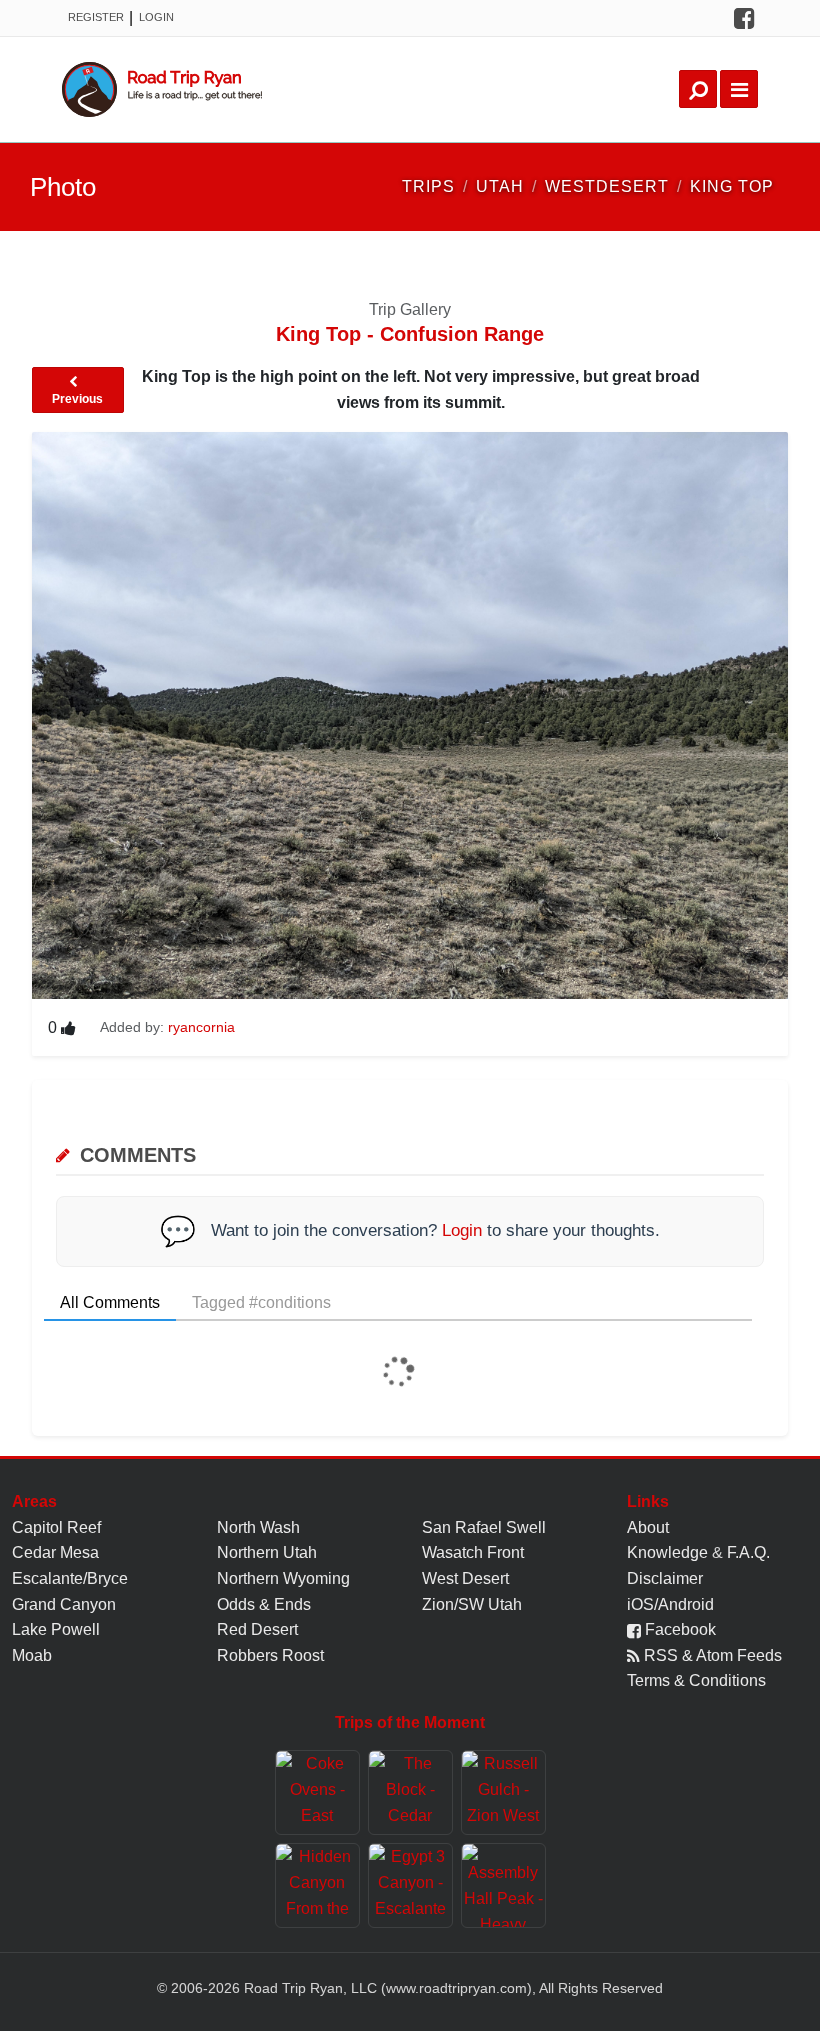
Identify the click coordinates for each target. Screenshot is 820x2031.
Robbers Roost (270, 1655)
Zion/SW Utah (472, 1604)
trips (428, 186)
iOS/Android (670, 1604)
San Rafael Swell (484, 1527)
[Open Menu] (739, 89)
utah (500, 186)
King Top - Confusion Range (410, 334)
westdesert (607, 186)
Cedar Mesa (55, 1552)
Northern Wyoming (283, 1578)
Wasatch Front (473, 1552)
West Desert (465, 1578)
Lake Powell (56, 1629)
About (648, 1527)
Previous (77, 399)
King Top (732, 186)
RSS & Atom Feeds (711, 1655)
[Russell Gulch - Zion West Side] (503, 1792)
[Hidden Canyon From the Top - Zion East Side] (317, 1885)
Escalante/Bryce (70, 1578)
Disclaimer (665, 1578)
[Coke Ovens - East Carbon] (317, 1792)
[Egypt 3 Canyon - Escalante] (410, 1885)
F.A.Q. (748, 1552)
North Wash (258, 1527)
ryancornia (201, 1027)
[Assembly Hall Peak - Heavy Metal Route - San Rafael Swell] (503, 1885)
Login (156, 17)
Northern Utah (267, 1552)
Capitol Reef (56, 1527)
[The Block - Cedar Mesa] (410, 1792)
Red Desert (257, 1629)
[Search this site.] (698, 89)
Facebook (678, 1629)
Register (96, 17)
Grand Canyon (64, 1604)
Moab (32, 1655)
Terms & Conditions (696, 1680)
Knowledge (667, 1552)
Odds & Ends (264, 1604)
